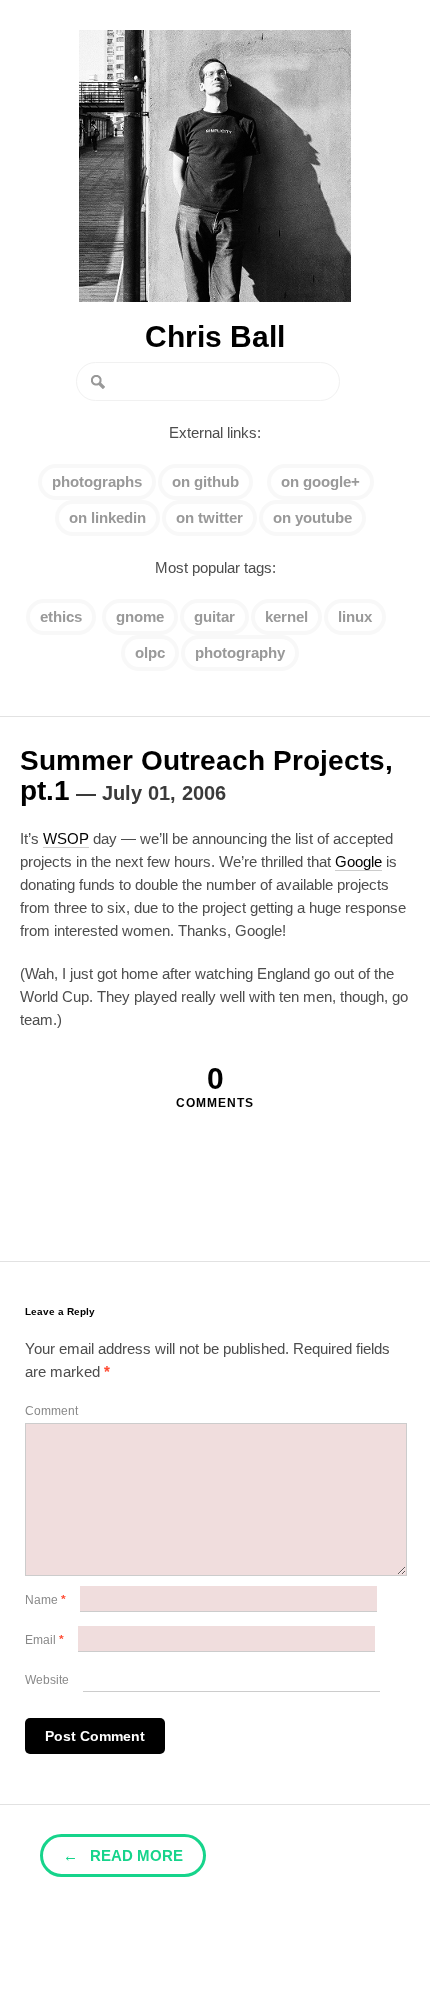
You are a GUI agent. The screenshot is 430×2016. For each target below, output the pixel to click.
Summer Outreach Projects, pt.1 (206, 775)
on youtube (312, 517)
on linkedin (107, 517)
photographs (97, 481)
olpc (150, 652)
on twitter (209, 517)
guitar (214, 616)
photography (240, 652)
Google (358, 861)
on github (205, 481)
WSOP (66, 838)
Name (45, 1600)
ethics (61, 616)
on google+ (320, 481)
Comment (51, 1411)
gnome (140, 616)
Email (44, 1640)
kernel (286, 616)
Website (47, 1680)
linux (355, 616)
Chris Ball (215, 337)
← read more (123, 1855)
